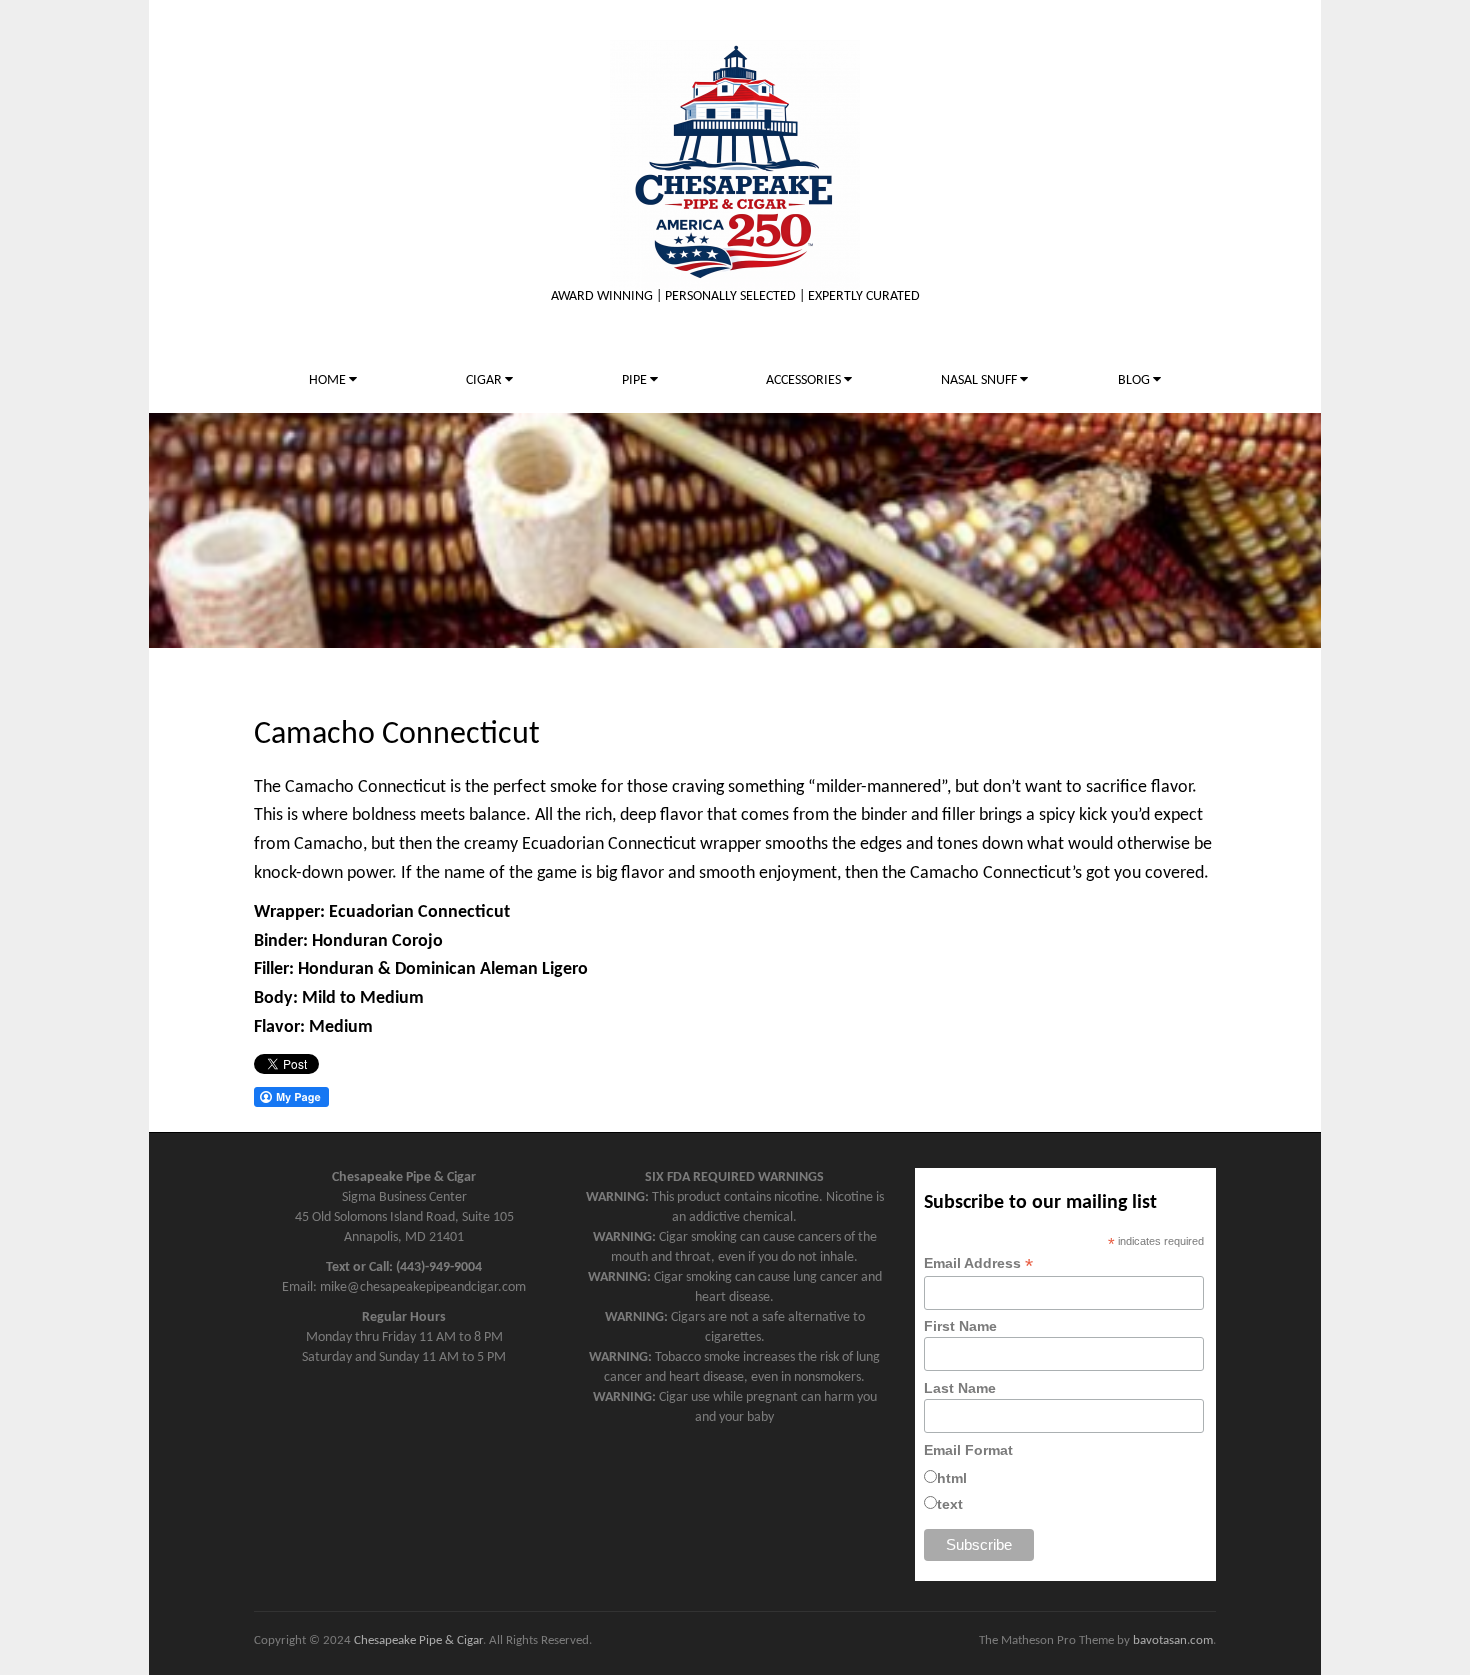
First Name (960, 1326)
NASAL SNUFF (980, 380)
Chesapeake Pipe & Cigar (418, 1640)
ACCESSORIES (805, 380)
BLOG (1135, 380)
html (952, 1478)
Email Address (978, 1263)
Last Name (960, 1388)
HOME (329, 380)
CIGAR (485, 380)
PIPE (636, 380)
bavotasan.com (1173, 1640)
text (950, 1504)
